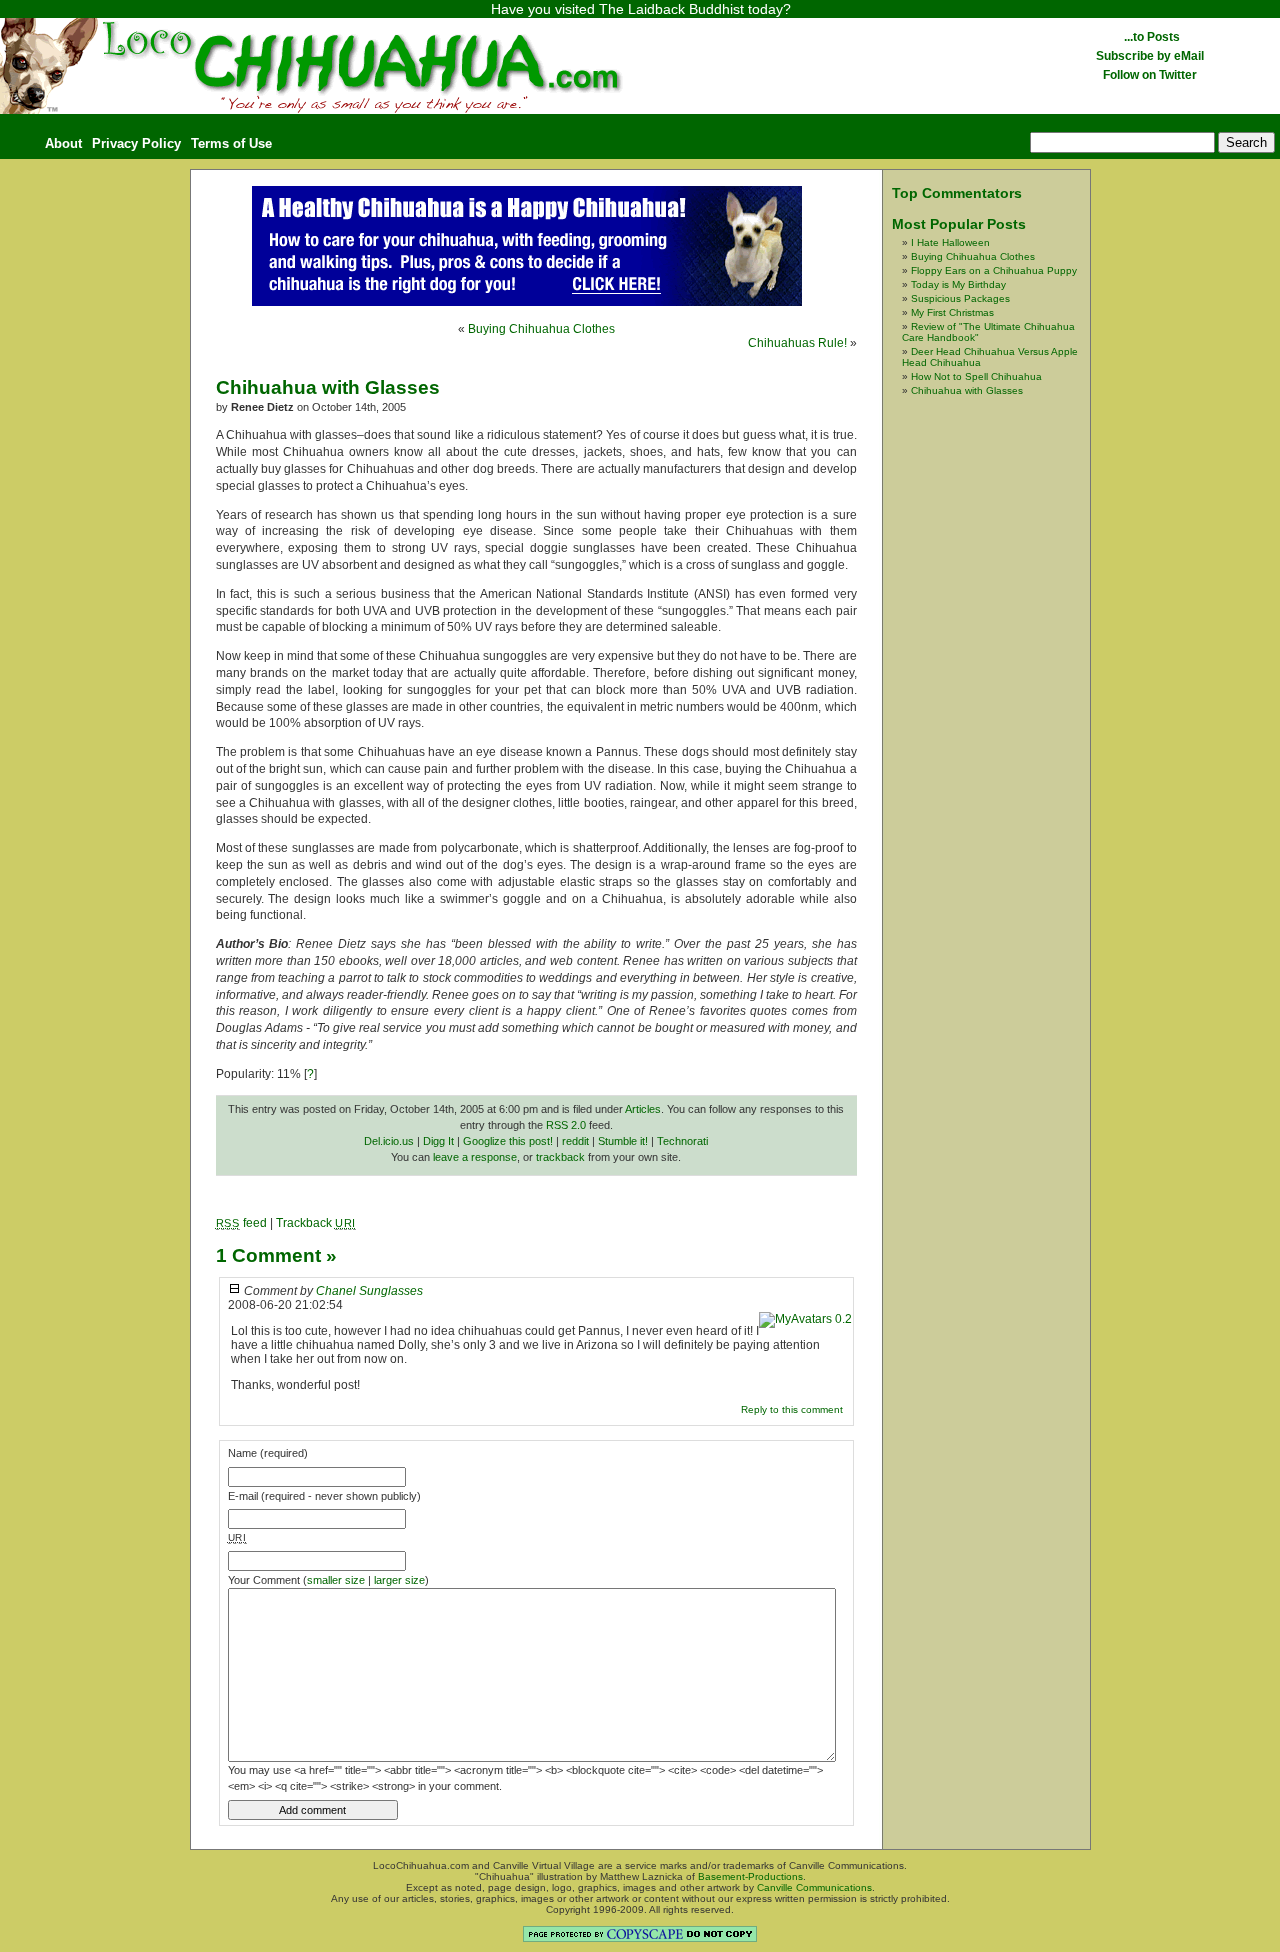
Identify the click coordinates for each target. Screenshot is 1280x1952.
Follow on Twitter (1150, 75)
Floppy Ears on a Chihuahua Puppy (994, 270)
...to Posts (1150, 37)
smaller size (336, 1580)
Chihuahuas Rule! (797, 343)
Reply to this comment (792, 1409)
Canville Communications (814, 1887)
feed (241, 1223)
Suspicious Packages (960, 298)
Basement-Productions (750, 1876)
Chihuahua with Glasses (328, 387)
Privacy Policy (136, 143)
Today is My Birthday (958, 284)
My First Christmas (952, 312)
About (63, 143)
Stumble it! (623, 1141)
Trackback (316, 1223)
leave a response (475, 1157)
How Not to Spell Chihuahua (976, 376)
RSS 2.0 (566, 1125)
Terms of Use (231, 143)
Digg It (438, 1141)
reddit (575, 1141)
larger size (399, 1580)
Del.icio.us (389, 1141)
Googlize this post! (508, 1141)
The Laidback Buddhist (671, 9)
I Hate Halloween (950, 242)
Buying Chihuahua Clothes (541, 329)
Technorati (682, 1141)
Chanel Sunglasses (369, 1291)
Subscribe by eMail (1150, 56)
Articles (643, 1109)
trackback (560, 1157)
